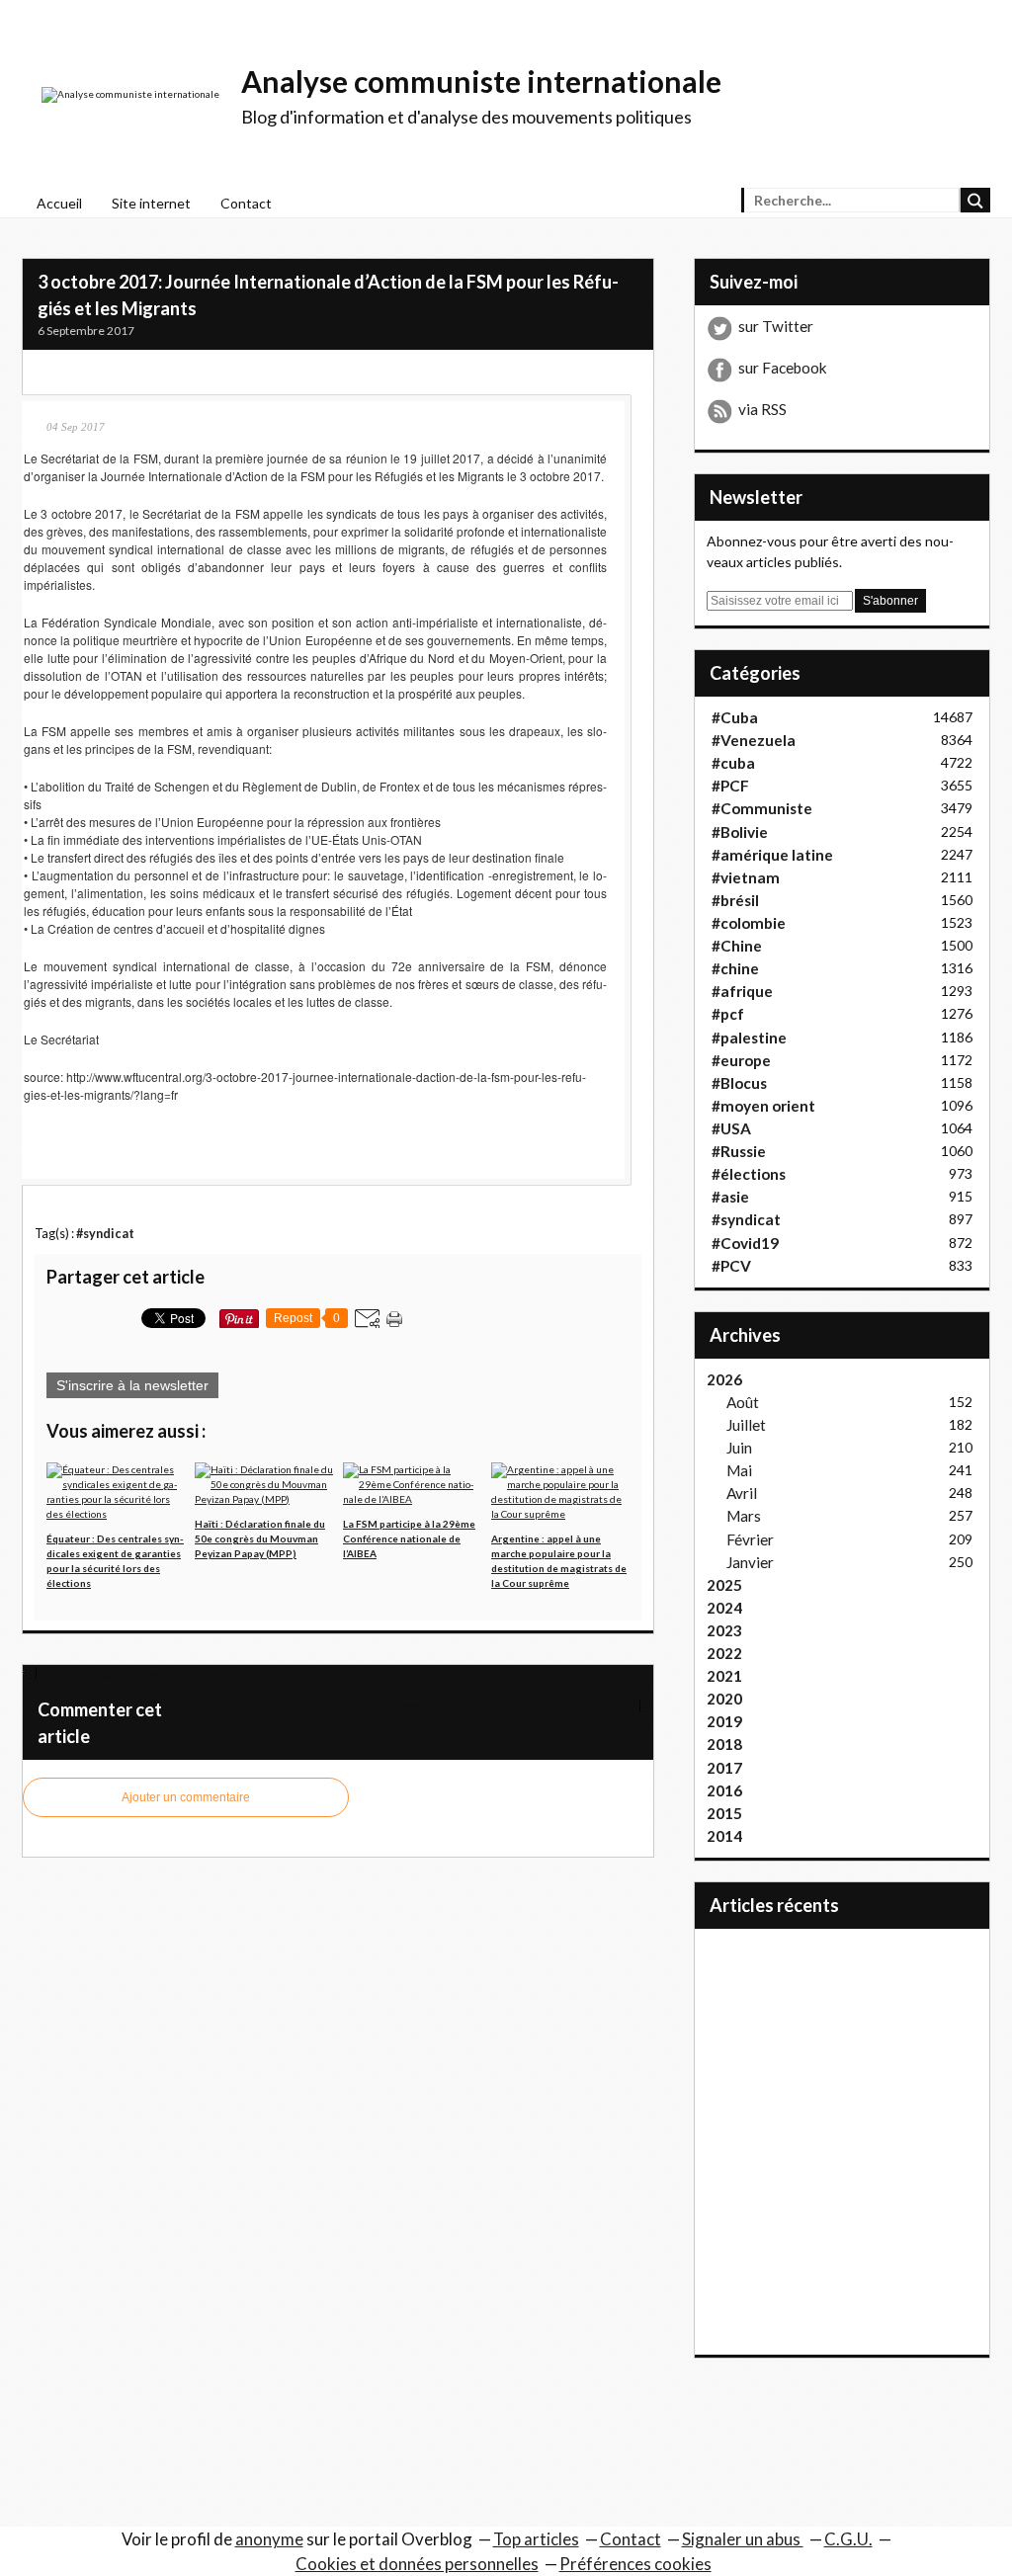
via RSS (762, 409)
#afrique (742, 991)
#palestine (749, 1038)
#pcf (728, 1014)
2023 (724, 1630)
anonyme (269, 2539)
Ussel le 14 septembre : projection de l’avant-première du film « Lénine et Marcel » (414, 1705)
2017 (724, 1768)
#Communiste (762, 808)
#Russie (739, 1151)
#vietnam (746, 877)
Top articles (536, 2539)
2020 (724, 1699)
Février (750, 1539)
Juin (739, 1448)
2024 (724, 1608)
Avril (742, 1493)
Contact (246, 203)
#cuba (733, 763)
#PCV (731, 1266)
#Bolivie (740, 832)
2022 (724, 1653)
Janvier (750, 1562)
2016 (724, 1790)
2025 (724, 1585)
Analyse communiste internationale (481, 81)
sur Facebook (783, 368)
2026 (724, 1379)
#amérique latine (772, 855)
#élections (749, 1174)
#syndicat (105, 1234)
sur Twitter (776, 326)
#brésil (735, 900)
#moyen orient (763, 1106)
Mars (744, 1516)
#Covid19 (745, 1243)
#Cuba (735, 717)
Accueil (59, 203)
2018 (724, 1744)
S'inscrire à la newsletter (132, 1385)
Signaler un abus (743, 2539)
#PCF (730, 786)
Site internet (151, 203)
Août (743, 1402)
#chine (735, 968)
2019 (724, 1721)
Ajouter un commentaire (186, 1797)
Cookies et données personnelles (417, 2564)
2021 (724, 1676)
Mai (739, 1470)
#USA (731, 1128)
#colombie (749, 923)
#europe (741, 1060)
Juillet (746, 1425)
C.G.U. (848, 2539)
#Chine (737, 946)
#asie (730, 1197)
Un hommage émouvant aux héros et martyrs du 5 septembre (208, 1672)
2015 (724, 1813)
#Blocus (739, 1083)
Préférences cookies (635, 2564)
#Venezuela (754, 740)
